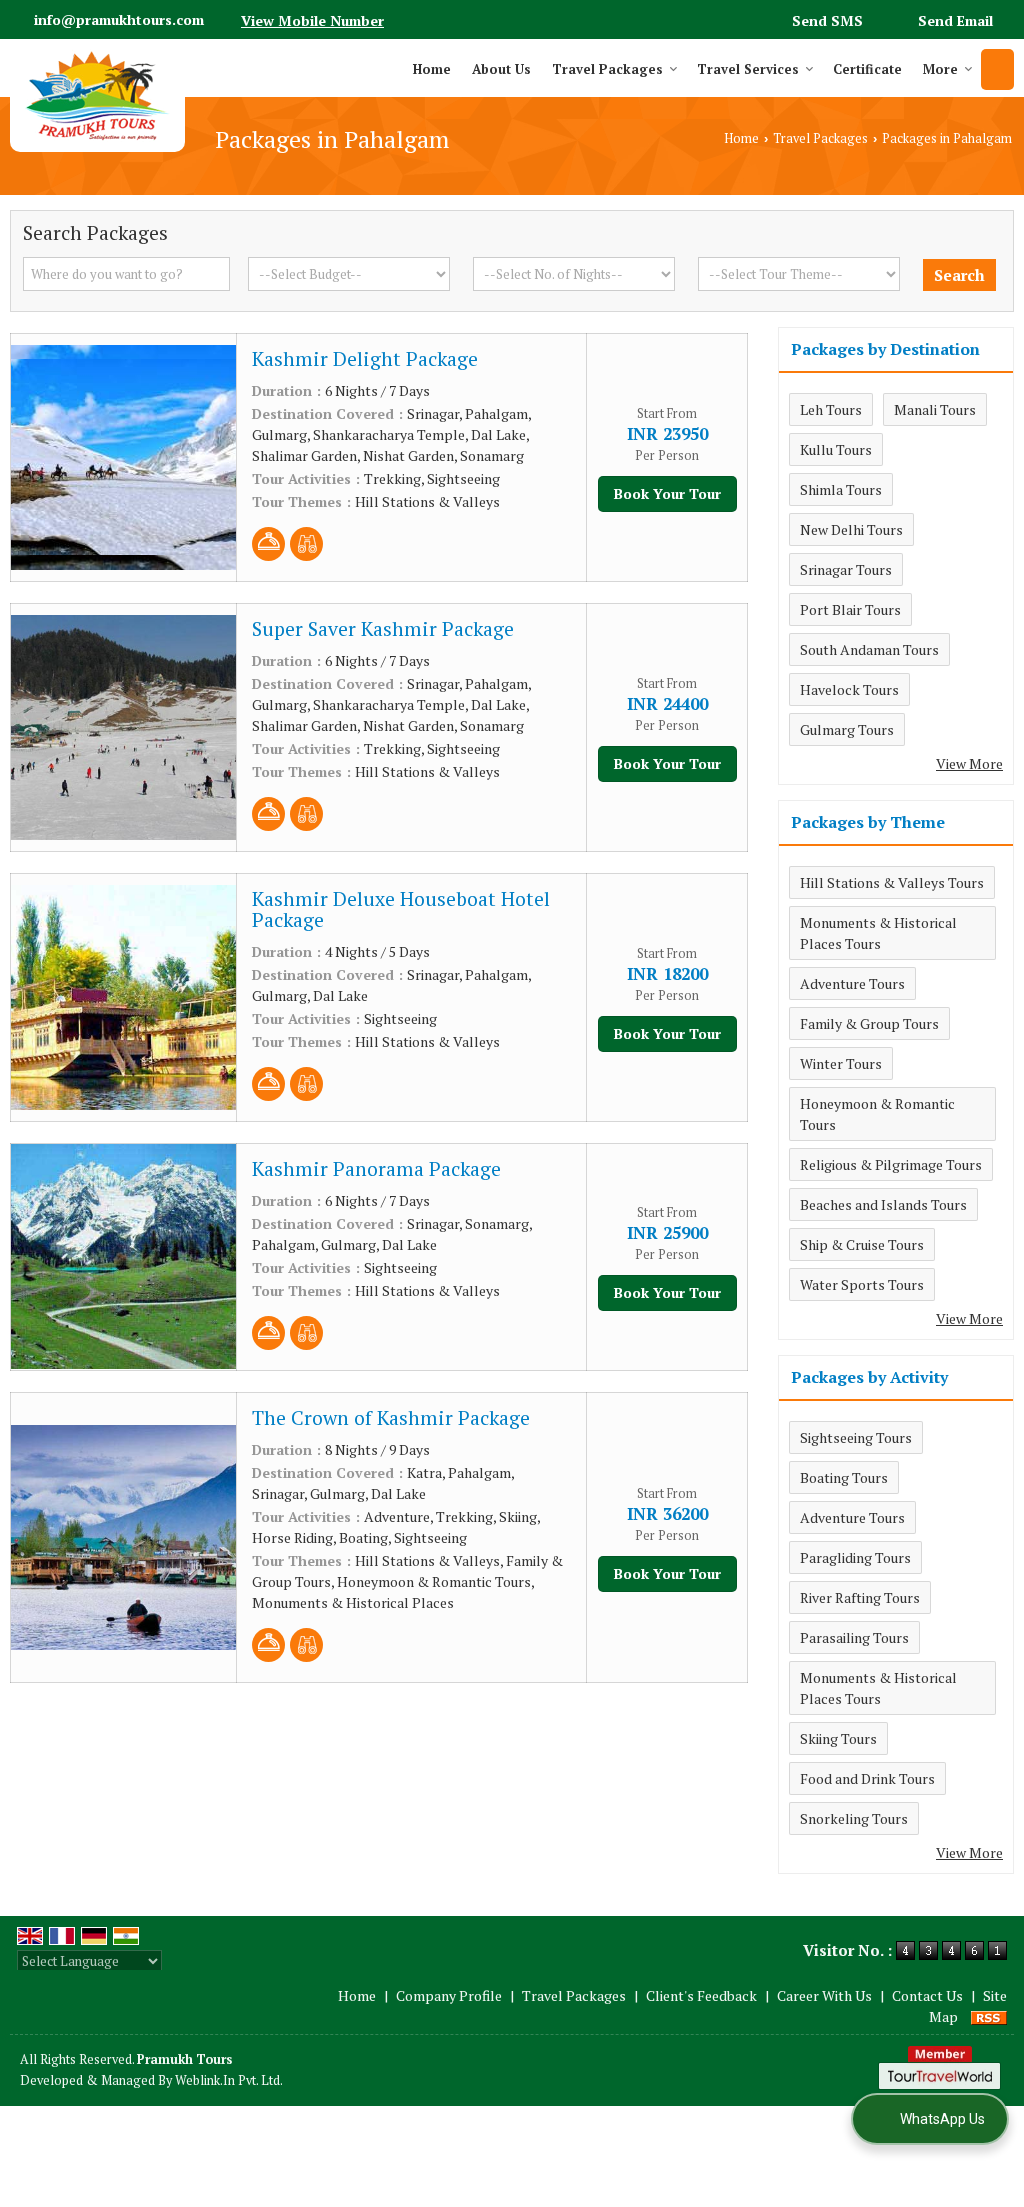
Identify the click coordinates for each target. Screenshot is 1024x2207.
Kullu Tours (836, 449)
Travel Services (748, 69)
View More (969, 763)
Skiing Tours (838, 1738)
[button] (312, 20)
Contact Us (927, 1995)
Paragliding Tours (855, 1557)
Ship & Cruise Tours (862, 1244)
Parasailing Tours (854, 1637)
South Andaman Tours (869, 649)
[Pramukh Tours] (97, 95)
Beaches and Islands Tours (883, 1204)
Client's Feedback (701, 1995)
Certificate (867, 69)
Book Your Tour (667, 493)
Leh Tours (831, 409)
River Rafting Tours (860, 1597)
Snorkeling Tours (854, 1818)
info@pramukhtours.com (119, 19)
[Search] (997, 69)
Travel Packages (607, 69)
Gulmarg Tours (847, 729)
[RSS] (989, 2016)
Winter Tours (841, 1063)
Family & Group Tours (869, 1023)
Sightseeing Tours (856, 1437)
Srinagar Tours (846, 569)
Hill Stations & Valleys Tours (892, 882)
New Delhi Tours (851, 529)
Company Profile (449, 1995)
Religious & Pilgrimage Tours (891, 1164)
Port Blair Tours (850, 609)
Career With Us (824, 1995)
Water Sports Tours (862, 1284)
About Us (501, 69)
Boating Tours (844, 1477)
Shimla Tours (841, 489)
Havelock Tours (849, 689)
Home (432, 69)
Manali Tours (935, 409)
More (940, 69)
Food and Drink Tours (867, 1778)
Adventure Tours (852, 983)
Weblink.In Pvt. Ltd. (229, 2080)
